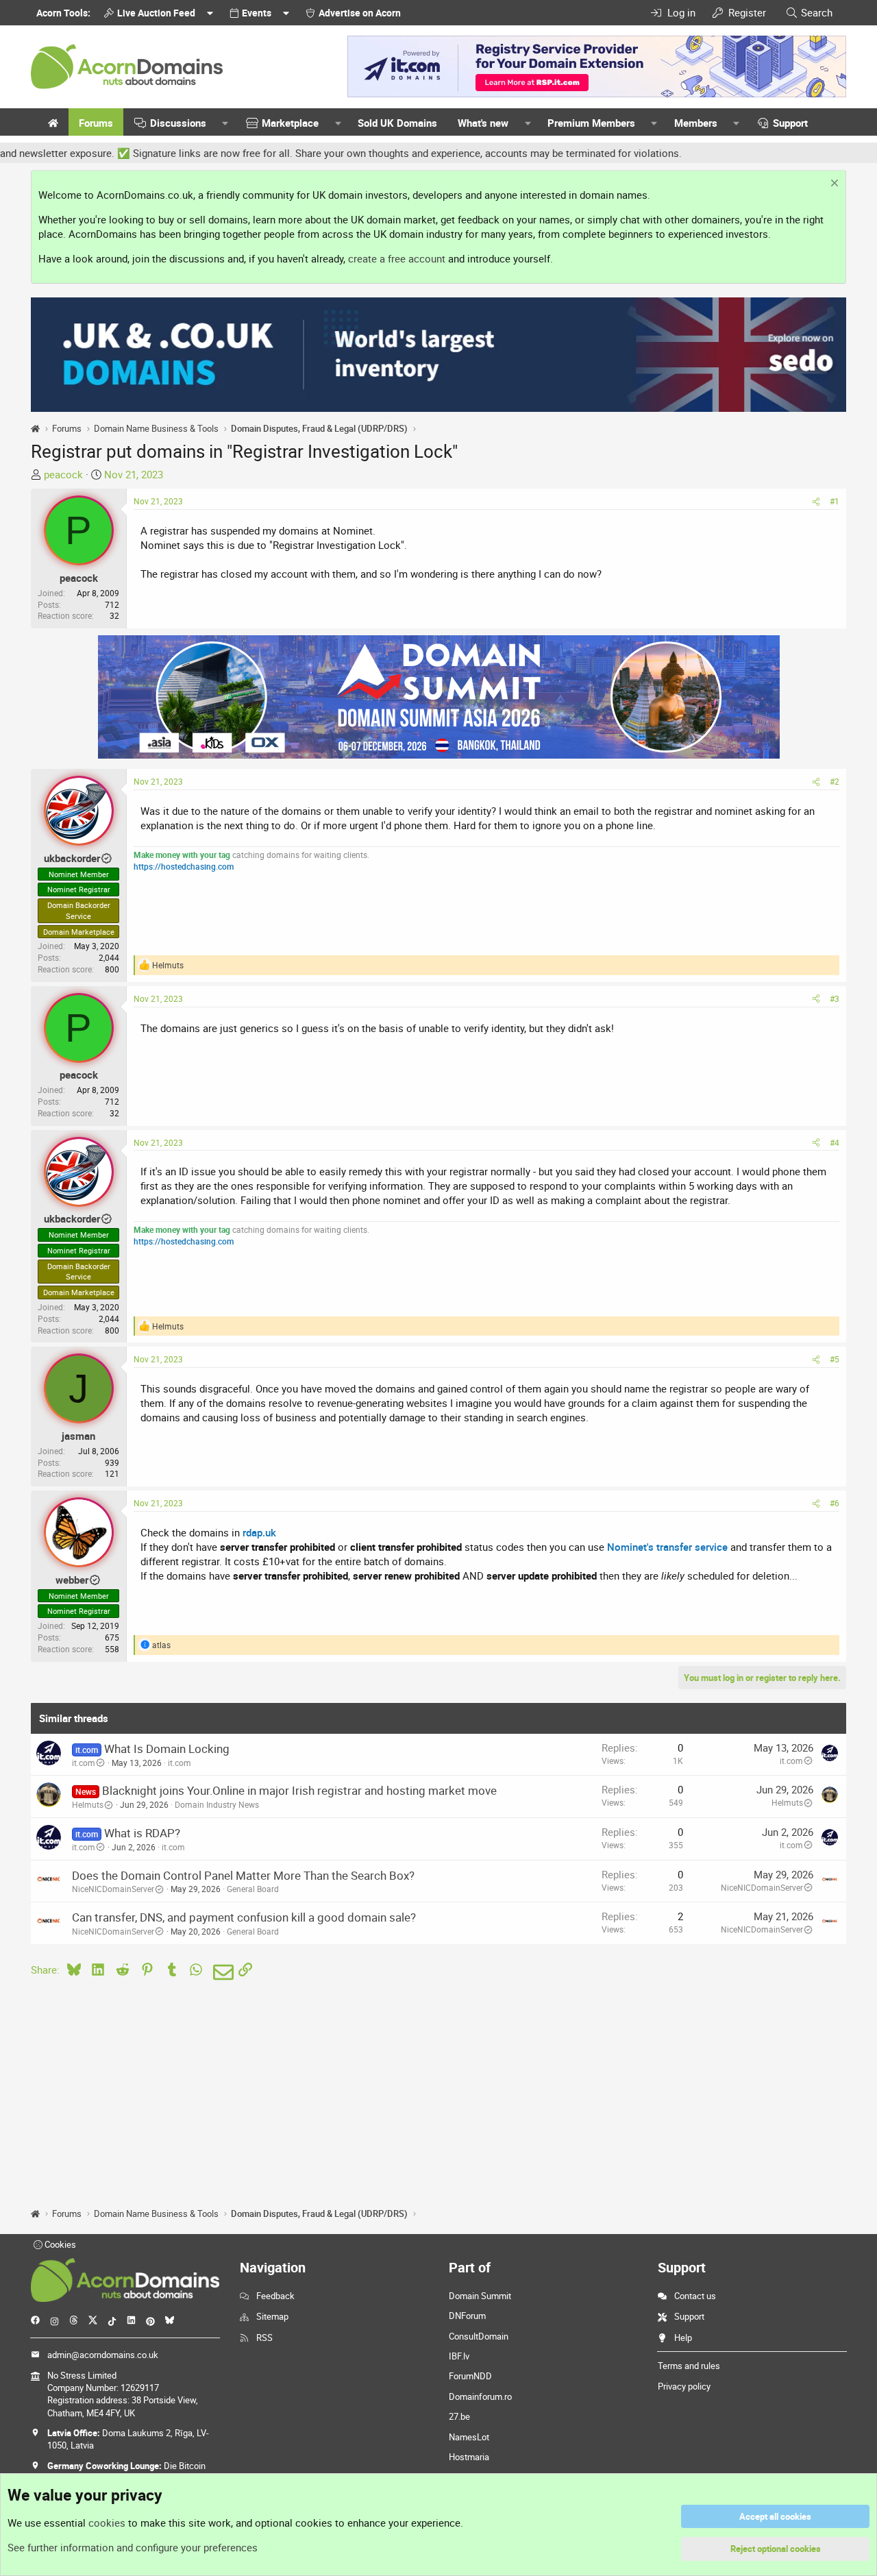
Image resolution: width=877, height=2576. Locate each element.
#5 (835, 1359)
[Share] (816, 501)
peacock (63, 474)
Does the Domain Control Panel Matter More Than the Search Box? (243, 1875)
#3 (835, 998)
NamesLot (469, 2437)
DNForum (467, 2316)
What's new (483, 123)
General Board (253, 1889)
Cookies (59, 2244)
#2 (835, 781)
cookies (107, 2523)
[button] (225, 123)
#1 (835, 501)
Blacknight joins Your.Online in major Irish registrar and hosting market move (299, 1790)
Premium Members (591, 123)
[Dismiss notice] (833, 185)
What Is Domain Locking (167, 1749)
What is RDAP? (142, 1833)
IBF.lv (459, 2356)
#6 (835, 1503)
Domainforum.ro (480, 2396)
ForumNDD (470, 2376)
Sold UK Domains (397, 123)
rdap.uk (259, 1532)
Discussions (178, 123)
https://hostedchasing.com (184, 866)
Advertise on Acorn (360, 13)
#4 (835, 1142)
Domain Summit (480, 2296)
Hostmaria (469, 2457)
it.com (84, 1763)
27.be (459, 2416)
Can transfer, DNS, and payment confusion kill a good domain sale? (244, 1917)
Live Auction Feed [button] (156, 13)
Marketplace (290, 123)
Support (790, 123)
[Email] (221, 1972)
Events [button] (257, 13)
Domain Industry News (217, 1804)
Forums (96, 123)
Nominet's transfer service (667, 1547)
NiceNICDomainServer (113, 1889)
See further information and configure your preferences (133, 2547)
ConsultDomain (479, 2336)
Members (696, 123)
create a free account (397, 258)
